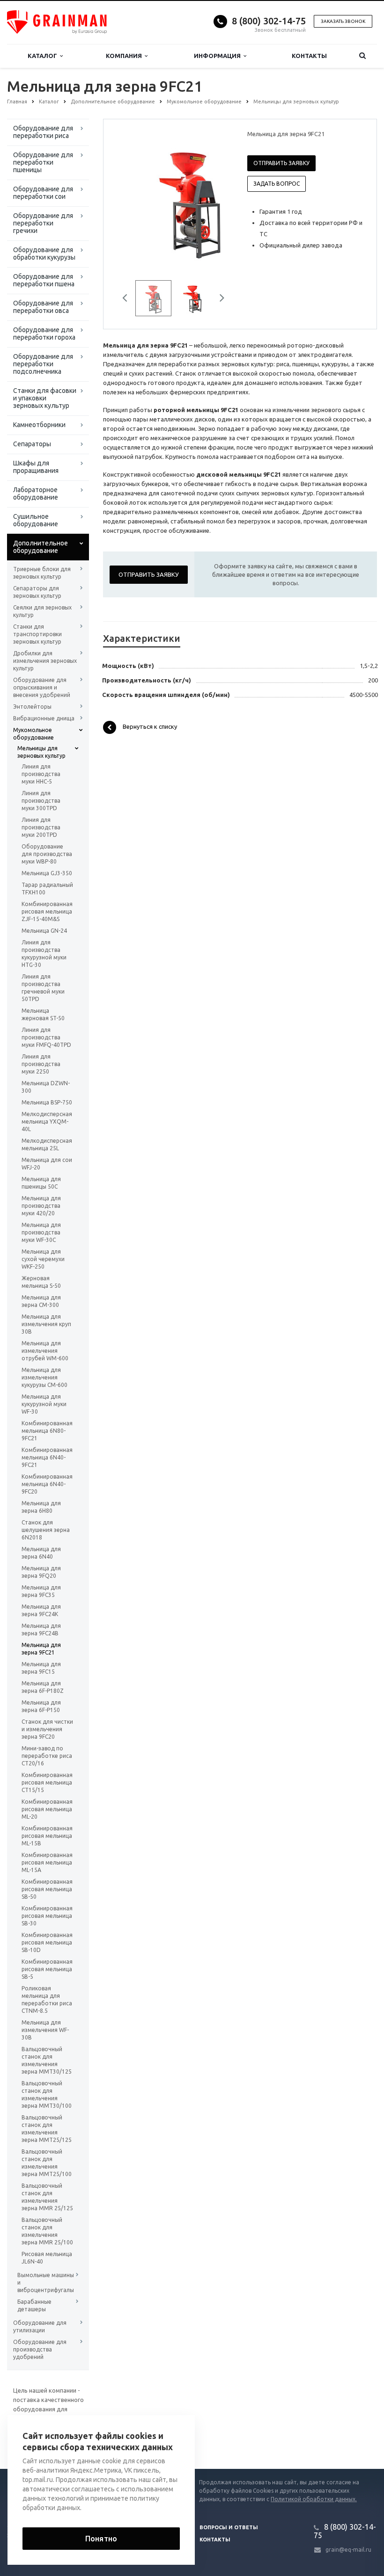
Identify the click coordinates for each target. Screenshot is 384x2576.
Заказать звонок (343, 21)
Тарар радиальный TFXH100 (47, 889)
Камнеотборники (39, 425)
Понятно (101, 2539)
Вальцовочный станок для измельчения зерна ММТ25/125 (47, 2129)
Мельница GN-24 (44, 931)
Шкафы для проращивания (36, 467)
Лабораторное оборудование (36, 493)
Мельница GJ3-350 (47, 873)
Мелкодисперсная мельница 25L (47, 1144)
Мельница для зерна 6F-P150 (41, 1706)
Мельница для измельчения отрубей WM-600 (45, 1351)
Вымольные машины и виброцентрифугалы (46, 2282)
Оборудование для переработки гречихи (43, 223)
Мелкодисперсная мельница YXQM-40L (47, 1121)
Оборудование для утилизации (40, 2326)
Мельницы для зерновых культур (41, 752)
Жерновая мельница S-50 (41, 1282)
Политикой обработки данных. (314, 2499)
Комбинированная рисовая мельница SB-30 (47, 1916)
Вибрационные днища (44, 718)
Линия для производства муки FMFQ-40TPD (46, 1037)
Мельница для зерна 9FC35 (41, 1591)
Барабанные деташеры (34, 2305)
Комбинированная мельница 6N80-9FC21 (47, 1431)
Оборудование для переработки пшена (44, 280)
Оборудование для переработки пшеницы (43, 162)
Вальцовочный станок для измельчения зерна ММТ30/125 (47, 2060)
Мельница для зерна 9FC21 (41, 1649)
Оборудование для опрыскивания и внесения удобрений (42, 687)
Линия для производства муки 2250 (41, 1064)
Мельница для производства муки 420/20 (41, 1206)
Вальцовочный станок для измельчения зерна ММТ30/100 (47, 2094)
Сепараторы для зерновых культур (37, 592)
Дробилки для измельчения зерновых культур (45, 661)
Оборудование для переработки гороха (44, 334)
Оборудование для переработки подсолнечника (43, 364)
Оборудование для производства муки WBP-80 (47, 854)
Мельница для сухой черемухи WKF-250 (43, 1259)
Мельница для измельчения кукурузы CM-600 (44, 1377)
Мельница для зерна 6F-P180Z (43, 1687)
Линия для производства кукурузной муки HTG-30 (44, 954)
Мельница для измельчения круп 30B (46, 1324)
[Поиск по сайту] (362, 56)
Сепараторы (32, 444)
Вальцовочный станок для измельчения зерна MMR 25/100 (47, 2231)
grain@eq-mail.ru (348, 2550)
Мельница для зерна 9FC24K (41, 1610)
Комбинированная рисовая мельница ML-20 (47, 1809)
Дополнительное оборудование (41, 547)
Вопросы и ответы (229, 2527)
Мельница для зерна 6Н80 (41, 1507)
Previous (130, 199)
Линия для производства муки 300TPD (41, 801)
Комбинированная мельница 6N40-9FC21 (47, 1457)
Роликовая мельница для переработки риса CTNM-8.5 (47, 1999)
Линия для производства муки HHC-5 (41, 774)
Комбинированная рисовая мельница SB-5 (47, 1969)
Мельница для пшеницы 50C (41, 1183)
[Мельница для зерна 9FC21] (190, 200)
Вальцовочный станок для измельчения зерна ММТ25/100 (47, 2163)
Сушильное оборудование (36, 520)
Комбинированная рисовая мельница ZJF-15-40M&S (47, 911)
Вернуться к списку (150, 727)
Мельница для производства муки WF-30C (41, 1232)
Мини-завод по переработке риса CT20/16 (47, 1756)
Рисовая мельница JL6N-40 (47, 2258)
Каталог (44, 56)
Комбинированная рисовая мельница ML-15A (47, 1862)
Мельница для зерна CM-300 (41, 1301)
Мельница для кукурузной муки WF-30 (44, 1404)
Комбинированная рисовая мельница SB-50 (47, 1889)
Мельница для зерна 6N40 (41, 1553)
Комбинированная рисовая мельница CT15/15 (47, 1782)
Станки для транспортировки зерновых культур (37, 634)
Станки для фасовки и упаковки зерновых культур (45, 398)
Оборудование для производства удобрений (40, 2349)
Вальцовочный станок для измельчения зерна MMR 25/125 (47, 2197)
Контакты (309, 56)
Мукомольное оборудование (33, 734)
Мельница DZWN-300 (46, 1087)
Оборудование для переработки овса (43, 307)
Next (217, 199)
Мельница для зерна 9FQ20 (41, 1572)
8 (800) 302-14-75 (269, 21)
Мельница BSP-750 (47, 1102)
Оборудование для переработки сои (43, 193)
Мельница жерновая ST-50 (43, 1014)
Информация (219, 56)
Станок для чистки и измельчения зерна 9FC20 (47, 1729)
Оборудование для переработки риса (43, 132)
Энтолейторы (32, 707)
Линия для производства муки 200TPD (41, 827)
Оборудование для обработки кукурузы (44, 254)
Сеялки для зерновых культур (42, 611)
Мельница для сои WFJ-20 (47, 1164)
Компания (125, 56)
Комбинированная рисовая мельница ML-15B (47, 1836)
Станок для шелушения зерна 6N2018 (46, 1530)
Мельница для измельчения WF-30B (45, 2030)
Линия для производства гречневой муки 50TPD (43, 988)
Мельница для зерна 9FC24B (41, 1629)
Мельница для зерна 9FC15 (41, 1668)
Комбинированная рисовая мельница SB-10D (47, 1942)
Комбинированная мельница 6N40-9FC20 (47, 1484)
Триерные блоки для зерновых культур (42, 573)
